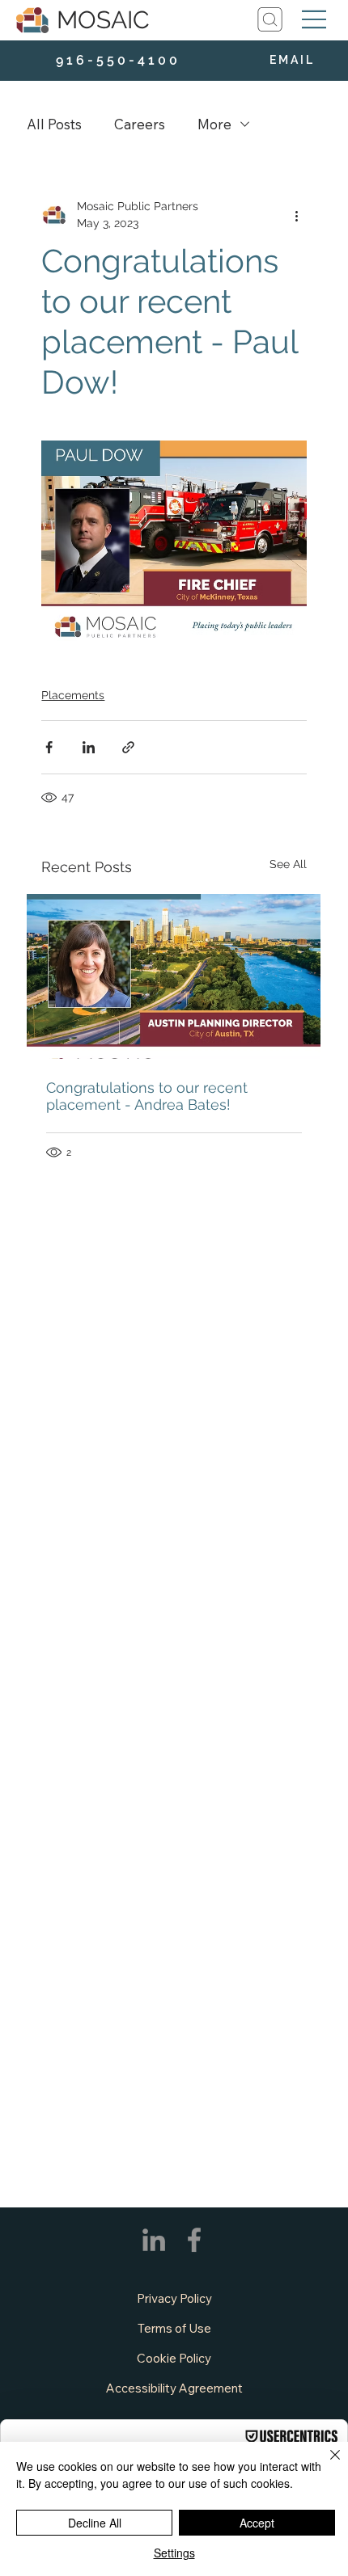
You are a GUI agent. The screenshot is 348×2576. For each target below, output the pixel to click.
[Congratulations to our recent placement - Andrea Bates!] (174, 976)
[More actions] (297, 215)
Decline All (95, 2523)
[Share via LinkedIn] (89, 747)
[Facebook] (194, 2240)
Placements (73, 695)
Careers (140, 124)
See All (288, 864)
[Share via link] (128, 747)
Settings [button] (174, 2553)
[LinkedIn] (154, 2240)
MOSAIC (103, 20)
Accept (257, 2523)
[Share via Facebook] (49, 747)
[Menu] (314, 19)
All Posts (54, 124)
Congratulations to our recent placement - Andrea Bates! (147, 1096)
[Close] (325, 2464)
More (214, 124)
